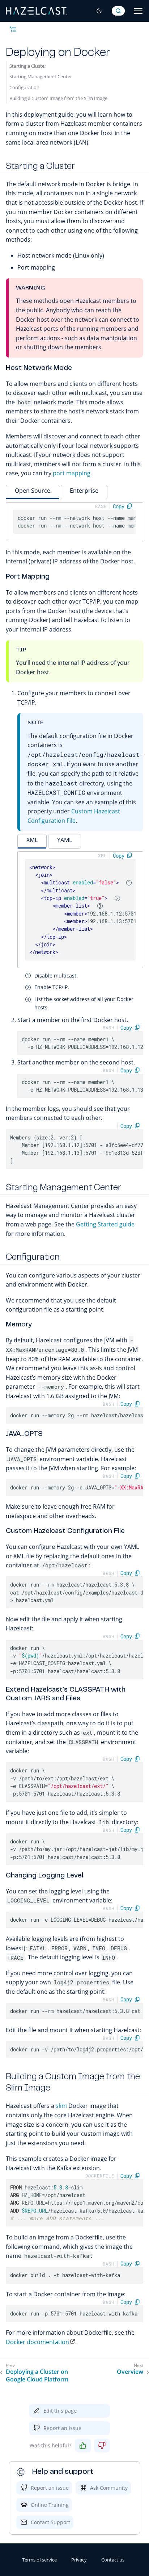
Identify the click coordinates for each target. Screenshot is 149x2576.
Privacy (79, 2560)
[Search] (118, 11)
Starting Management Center (41, 76)
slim (61, 2106)
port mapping (72, 473)
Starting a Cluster (28, 66)
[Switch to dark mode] (99, 11)
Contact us (113, 2560)
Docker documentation (37, 2342)
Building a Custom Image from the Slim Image (58, 98)
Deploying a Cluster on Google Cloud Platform (37, 2376)
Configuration (24, 87)
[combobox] (118, 11)
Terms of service (39, 2560)
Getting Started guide (105, 1224)
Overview (130, 2372)
